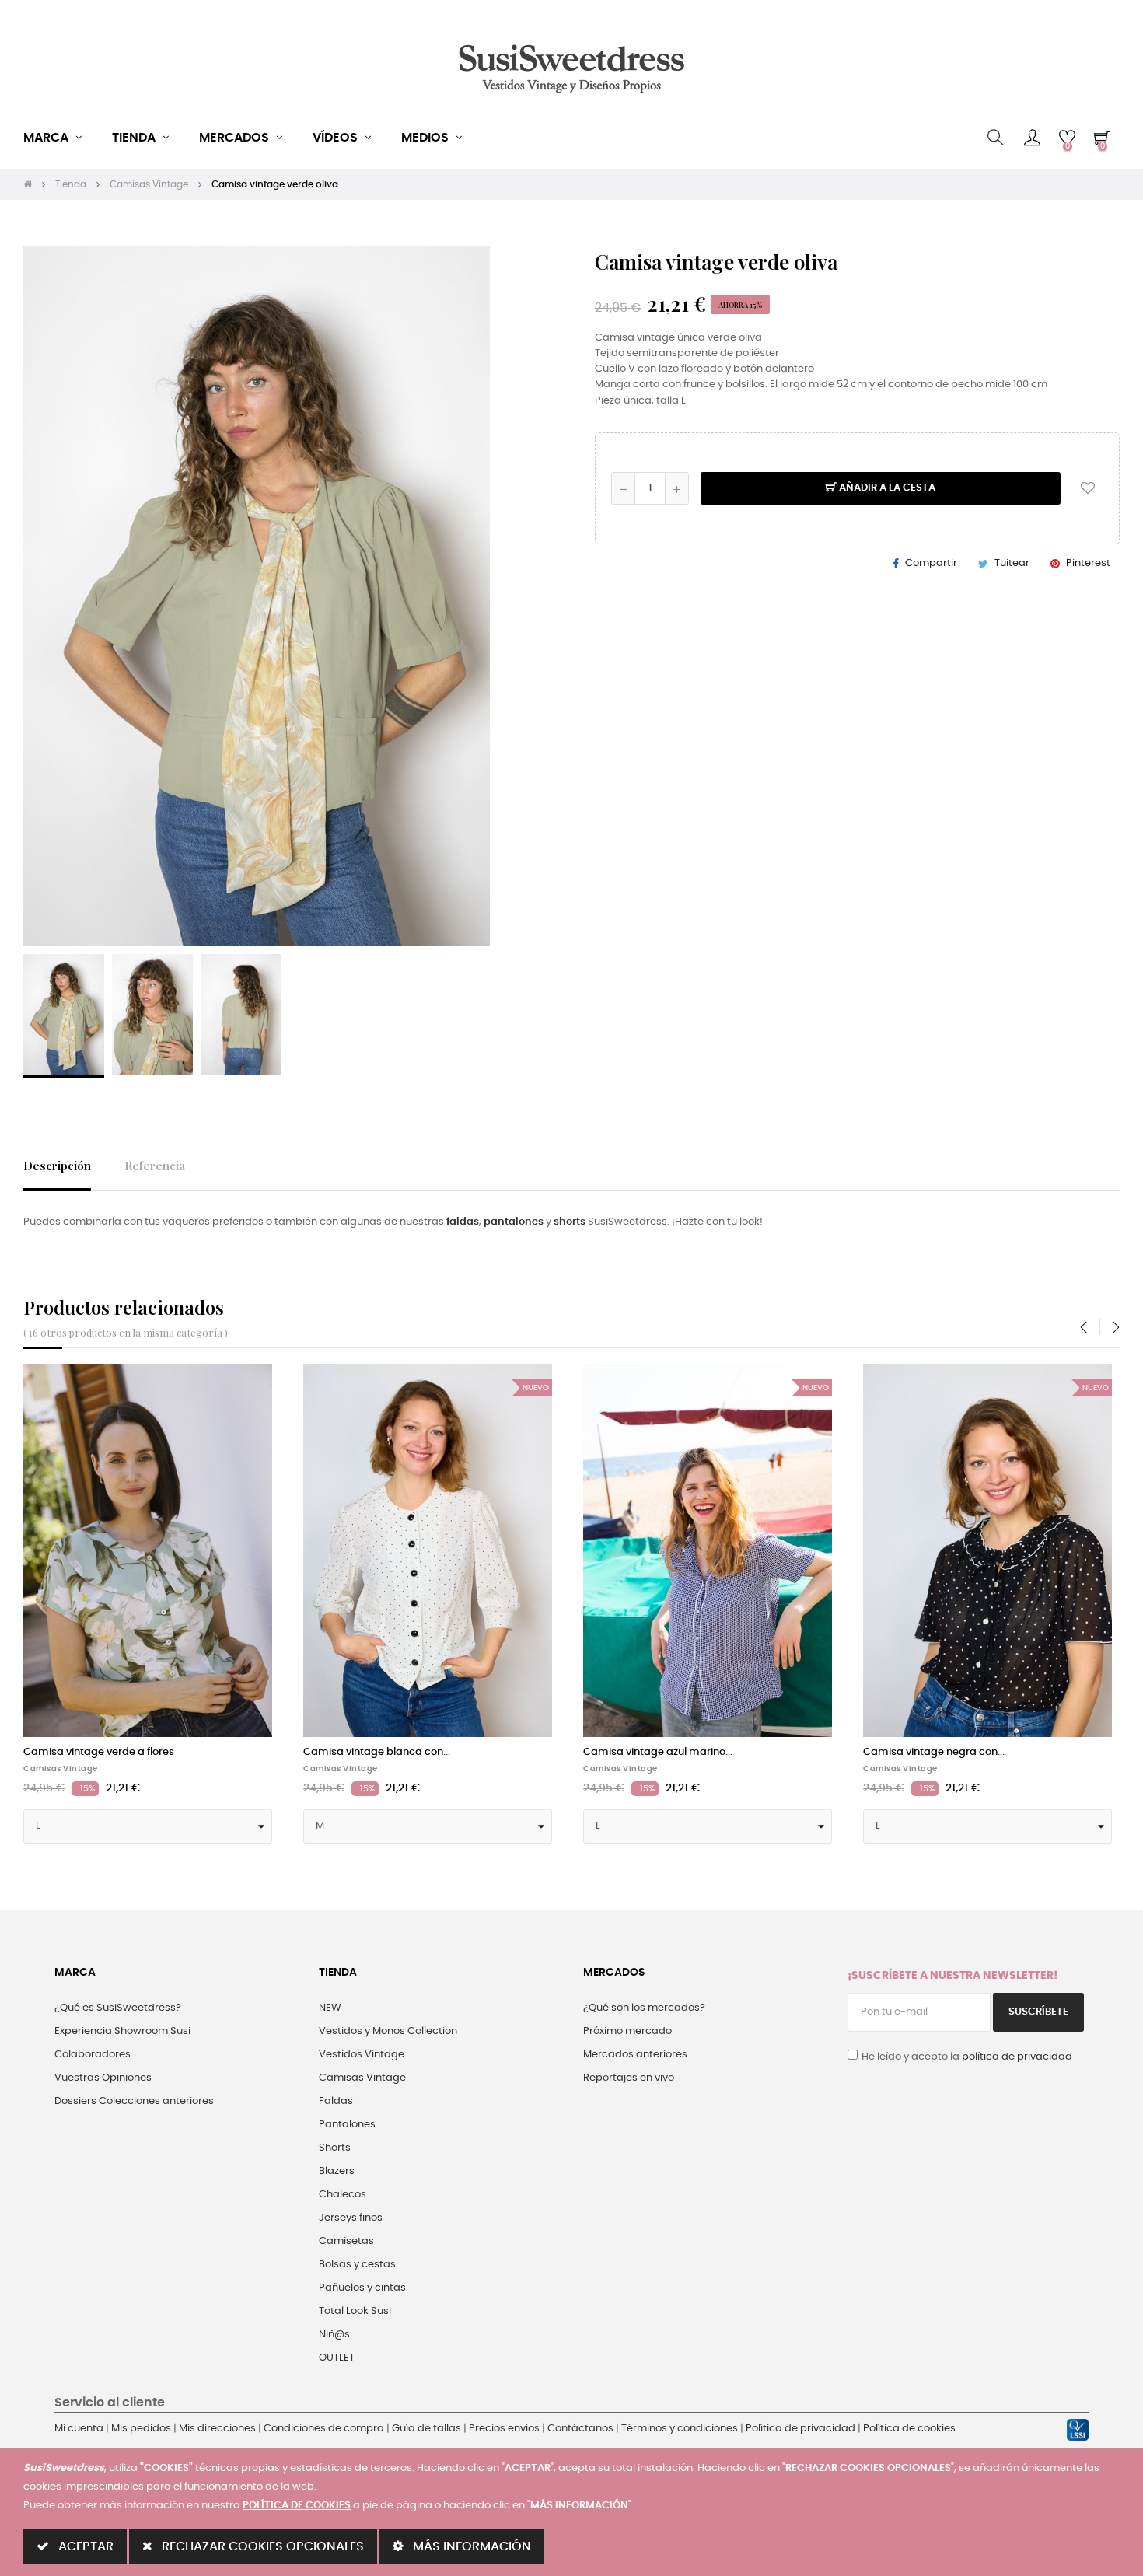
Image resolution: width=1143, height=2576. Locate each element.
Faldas (336, 2101)
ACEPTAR (84, 2546)
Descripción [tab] (57, 1165)
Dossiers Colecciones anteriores (134, 2101)
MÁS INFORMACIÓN (470, 2546)
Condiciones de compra (324, 2429)
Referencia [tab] (155, 1165)
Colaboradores (93, 2055)
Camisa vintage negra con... (934, 1752)
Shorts (335, 2148)
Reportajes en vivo (629, 2078)
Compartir (931, 563)
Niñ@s (334, 2335)
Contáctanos (580, 2429)
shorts (570, 1222)
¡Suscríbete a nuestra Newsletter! (952, 1976)
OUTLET (337, 2358)
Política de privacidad (800, 2429)
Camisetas (346, 2241)
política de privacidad (1017, 2057)
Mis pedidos (141, 2429)
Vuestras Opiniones (103, 2078)
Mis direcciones (217, 2429)
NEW (330, 2008)
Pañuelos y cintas (362, 2288)
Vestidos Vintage (362, 2055)
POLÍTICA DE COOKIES (297, 2506)
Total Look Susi (355, 2311)
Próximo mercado (627, 2031)
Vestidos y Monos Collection (388, 2031)
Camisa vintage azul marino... (658, 1752)
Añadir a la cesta (886, 488)
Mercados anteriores (635, 2055)
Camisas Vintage (61, 1769)
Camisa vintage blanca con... (377, 1752)
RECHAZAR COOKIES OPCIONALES (261, 2546)
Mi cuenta (79, 2429)
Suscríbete (1038, 2012)
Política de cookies (909, 2429)
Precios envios (504, 2429)
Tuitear (1012, 563)
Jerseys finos (351, 2218)
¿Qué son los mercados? (644, 2008)
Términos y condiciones (680, 2429)
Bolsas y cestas (357, 2265)
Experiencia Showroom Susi (122, 2031)
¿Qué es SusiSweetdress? (118, 2008)
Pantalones (347, 2125)
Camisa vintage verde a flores (99, 1752)
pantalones (514, 1222)
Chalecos (343, 2195)
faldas (463, 1222)
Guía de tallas (426, 2429)
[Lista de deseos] (1088, 488)
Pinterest (1088, 563)
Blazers (337, 2171)
